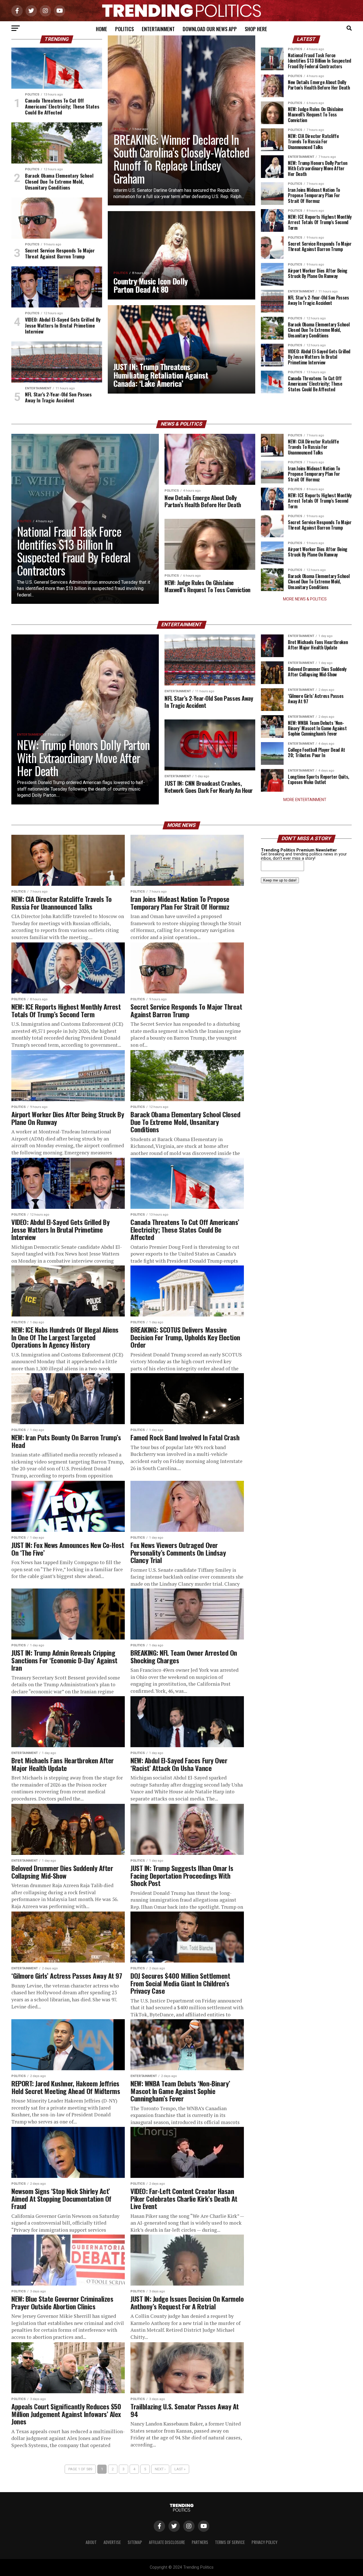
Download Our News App (210, 29)
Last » (180, 2469)
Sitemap (135, 2542)
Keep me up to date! (280, 880)
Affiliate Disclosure (167, 2542)
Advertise (112, 2542)
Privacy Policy (264, 2542)
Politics (124, 29)
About (91, 2542)
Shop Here (256, 29)
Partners (200, 2542)
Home (102, 29)
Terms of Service (230, 2542)
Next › (160, 2469)
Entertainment (158, 29)
